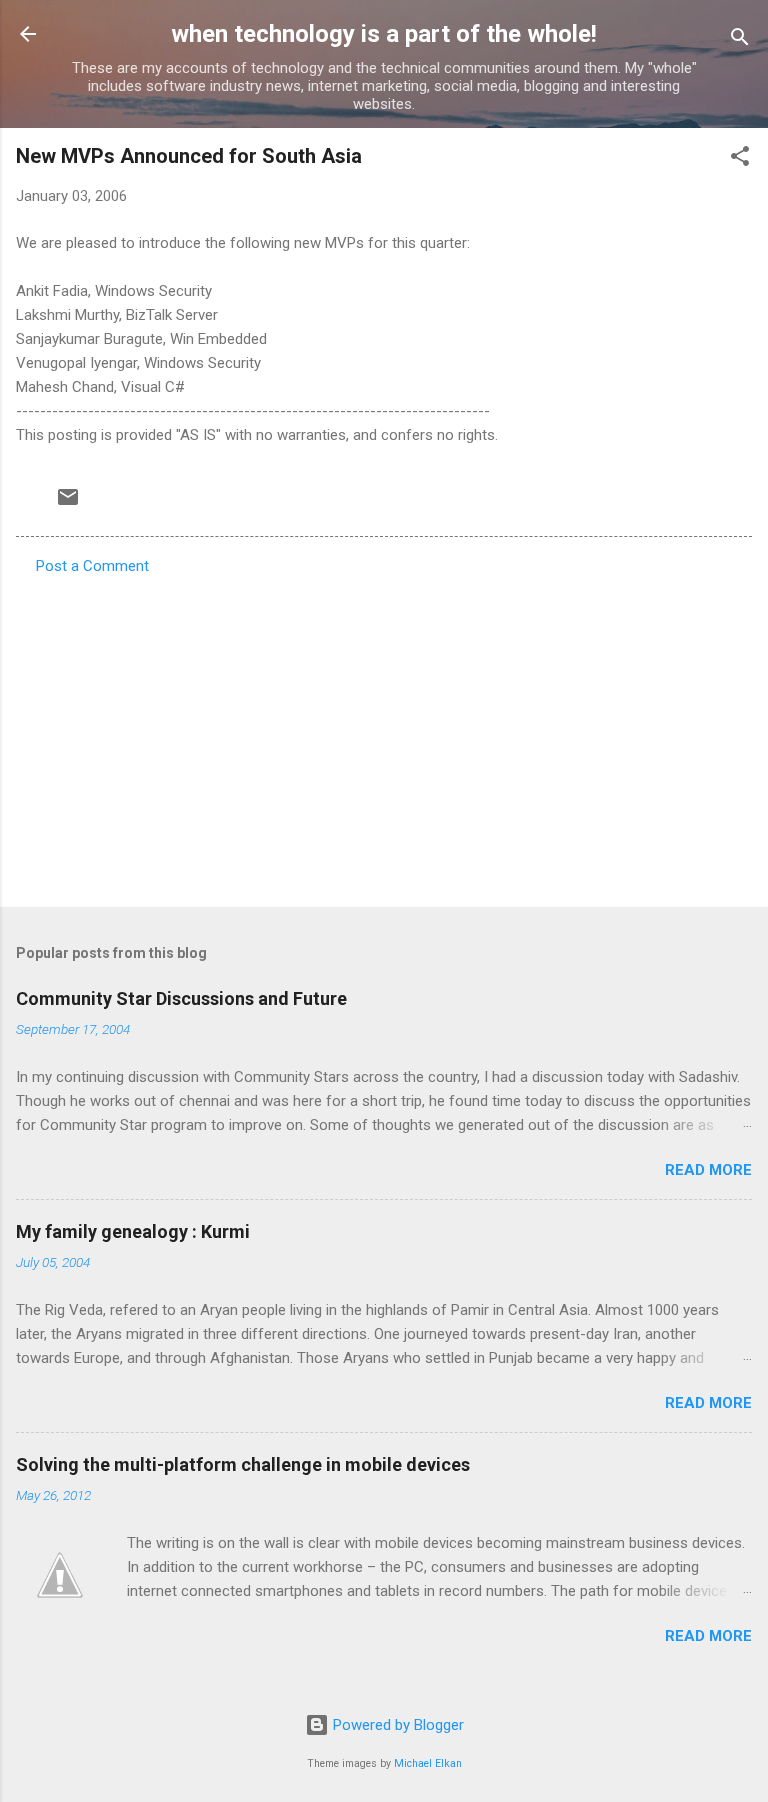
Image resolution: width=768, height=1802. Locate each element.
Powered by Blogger (396, 1725)
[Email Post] (68, 504)
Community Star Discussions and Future (181, 998)
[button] (740, 159)
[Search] (740, 40)
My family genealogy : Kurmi (133, 1231)
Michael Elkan (428, 1763)
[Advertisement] (384, 735)
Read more (708, 1170)
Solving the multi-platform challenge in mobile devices (243, 1464)
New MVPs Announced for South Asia (189, 156)
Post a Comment (92, 566)
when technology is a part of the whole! (384, 34)
